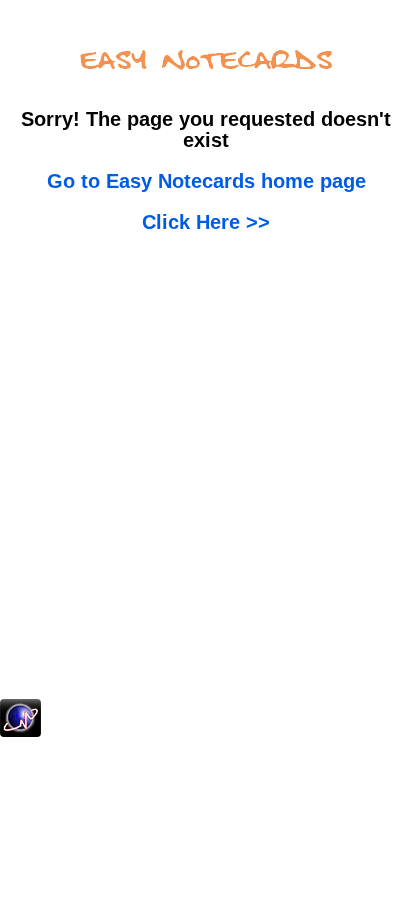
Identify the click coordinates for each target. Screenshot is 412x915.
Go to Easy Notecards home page (206, 181)
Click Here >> (206, 222)
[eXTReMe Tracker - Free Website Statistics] (20, 733)
